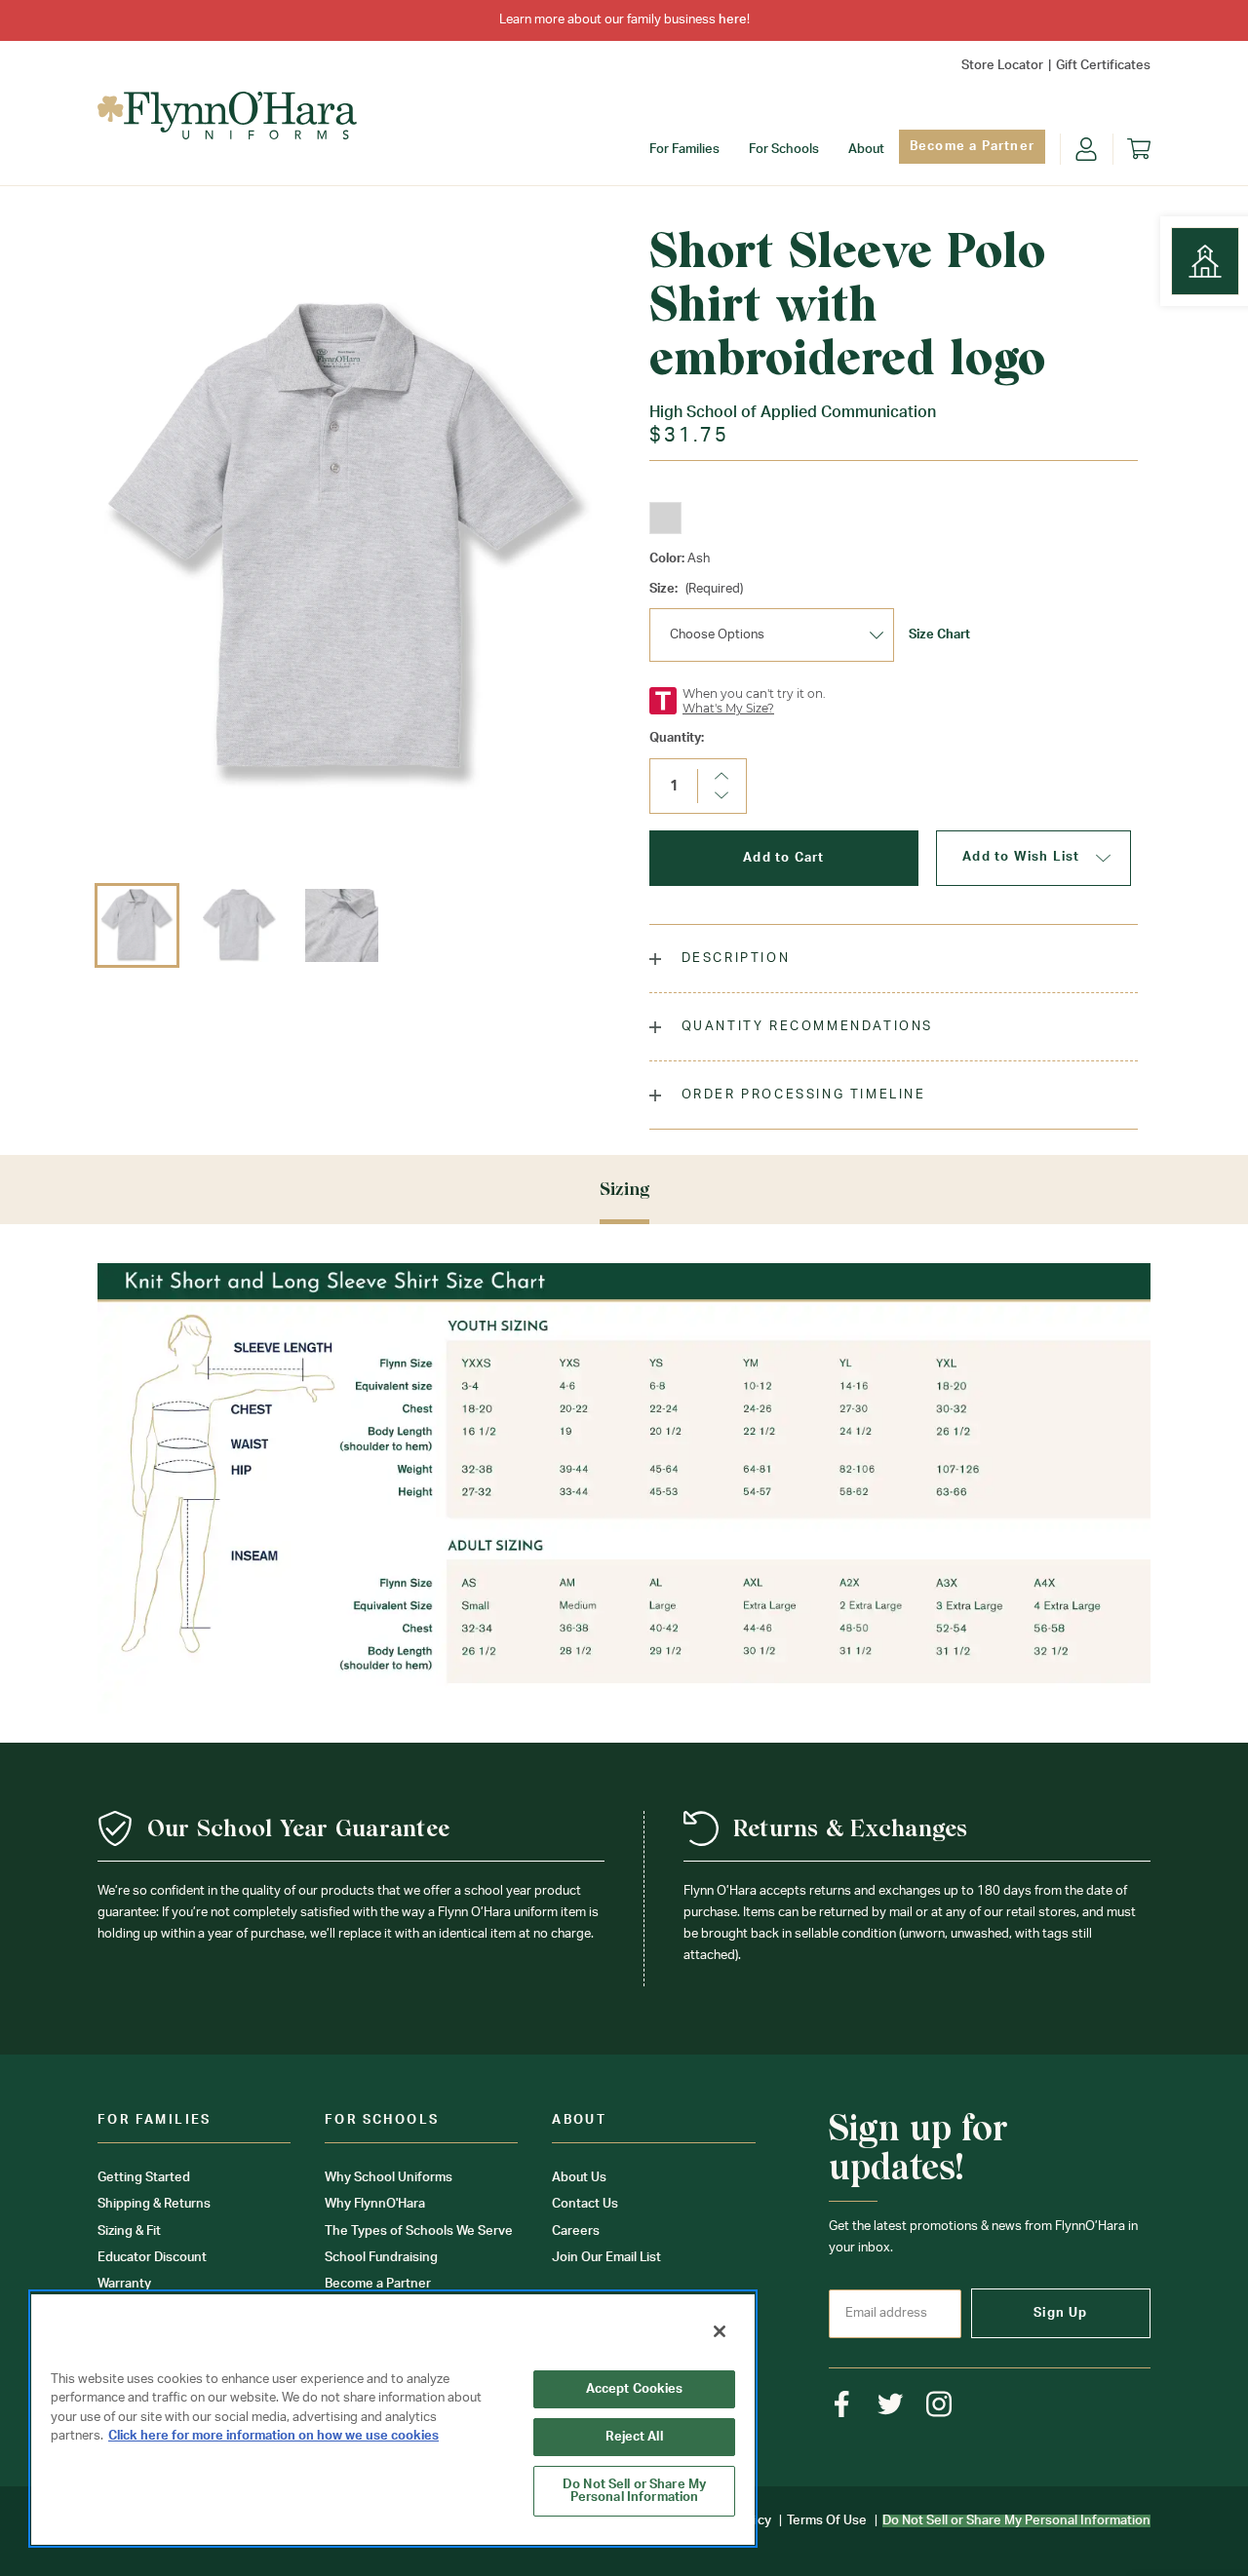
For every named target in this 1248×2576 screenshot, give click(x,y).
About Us (579, 2178)
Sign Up (1060, 2313)
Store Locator (1002, 66)
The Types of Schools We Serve (419, 2231)
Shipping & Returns (154, 2204)
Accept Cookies (635, 2389)
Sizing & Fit (129, 2231)
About (866, 150)
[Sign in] (1086, 149)
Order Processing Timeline (801, 1095)
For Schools (784, 150)
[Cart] (1139, 149)
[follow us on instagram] (939, 2404)
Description (733, 959)
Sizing (624, 1189)
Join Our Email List (606, 2258)
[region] (393, 2419)
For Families (684, 150)
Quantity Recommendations (804, 1027)
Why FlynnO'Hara (375, 2204)
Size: (696, 589)
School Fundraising (381, 2258)
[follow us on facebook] (842, 2404)
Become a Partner (972, 147)
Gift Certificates (1103, 66)
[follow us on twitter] (891, 2404)
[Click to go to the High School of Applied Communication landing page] (1205, 261)
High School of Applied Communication (793, 412)
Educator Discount (152, 2258)
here (733, 20)
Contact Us (585, 2204)
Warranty (124, 2284)
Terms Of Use (827, 2521)
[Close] (720, 2331)
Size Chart (939, 635)
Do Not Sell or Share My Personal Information (634, 2491)
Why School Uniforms (389, 2178)
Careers (576, 2231)
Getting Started (144, 2178)
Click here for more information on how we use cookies (273, 2436)
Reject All (634, 2437)
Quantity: (677, 738)
